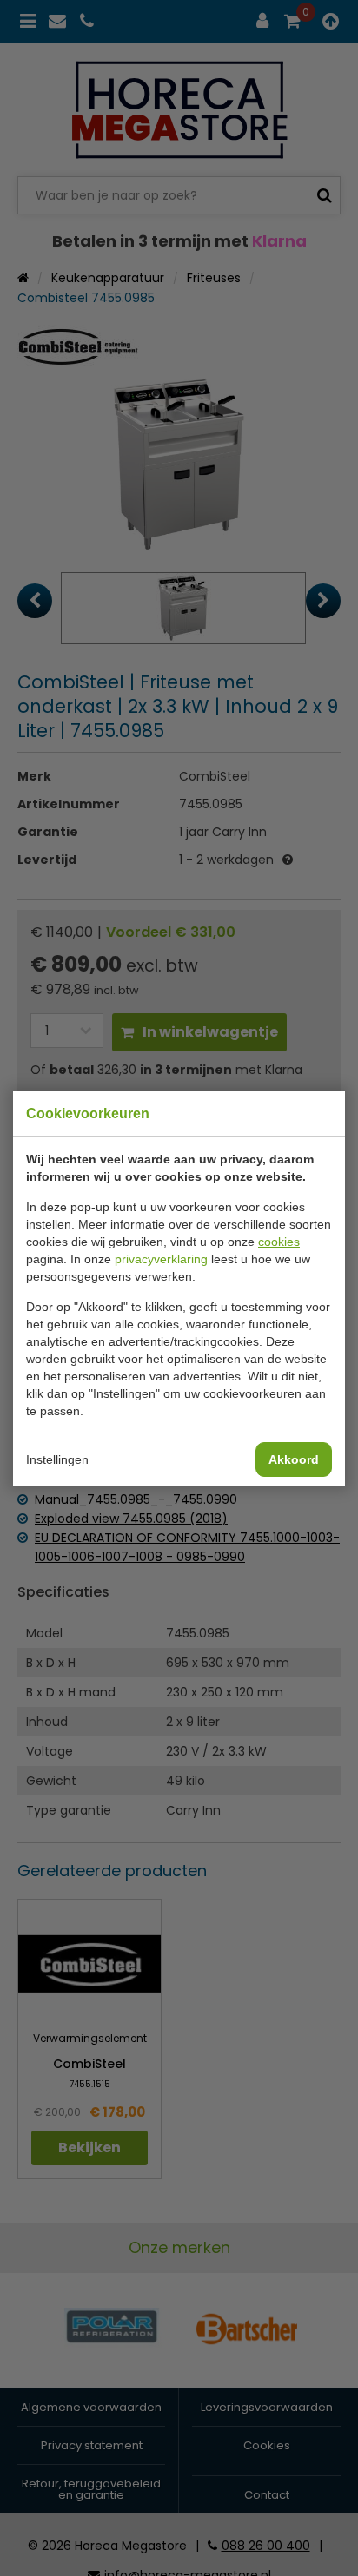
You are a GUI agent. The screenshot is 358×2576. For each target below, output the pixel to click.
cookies (279, 1242)
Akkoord (294, 1459)
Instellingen (57, 1459)
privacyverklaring (161, 1259)
